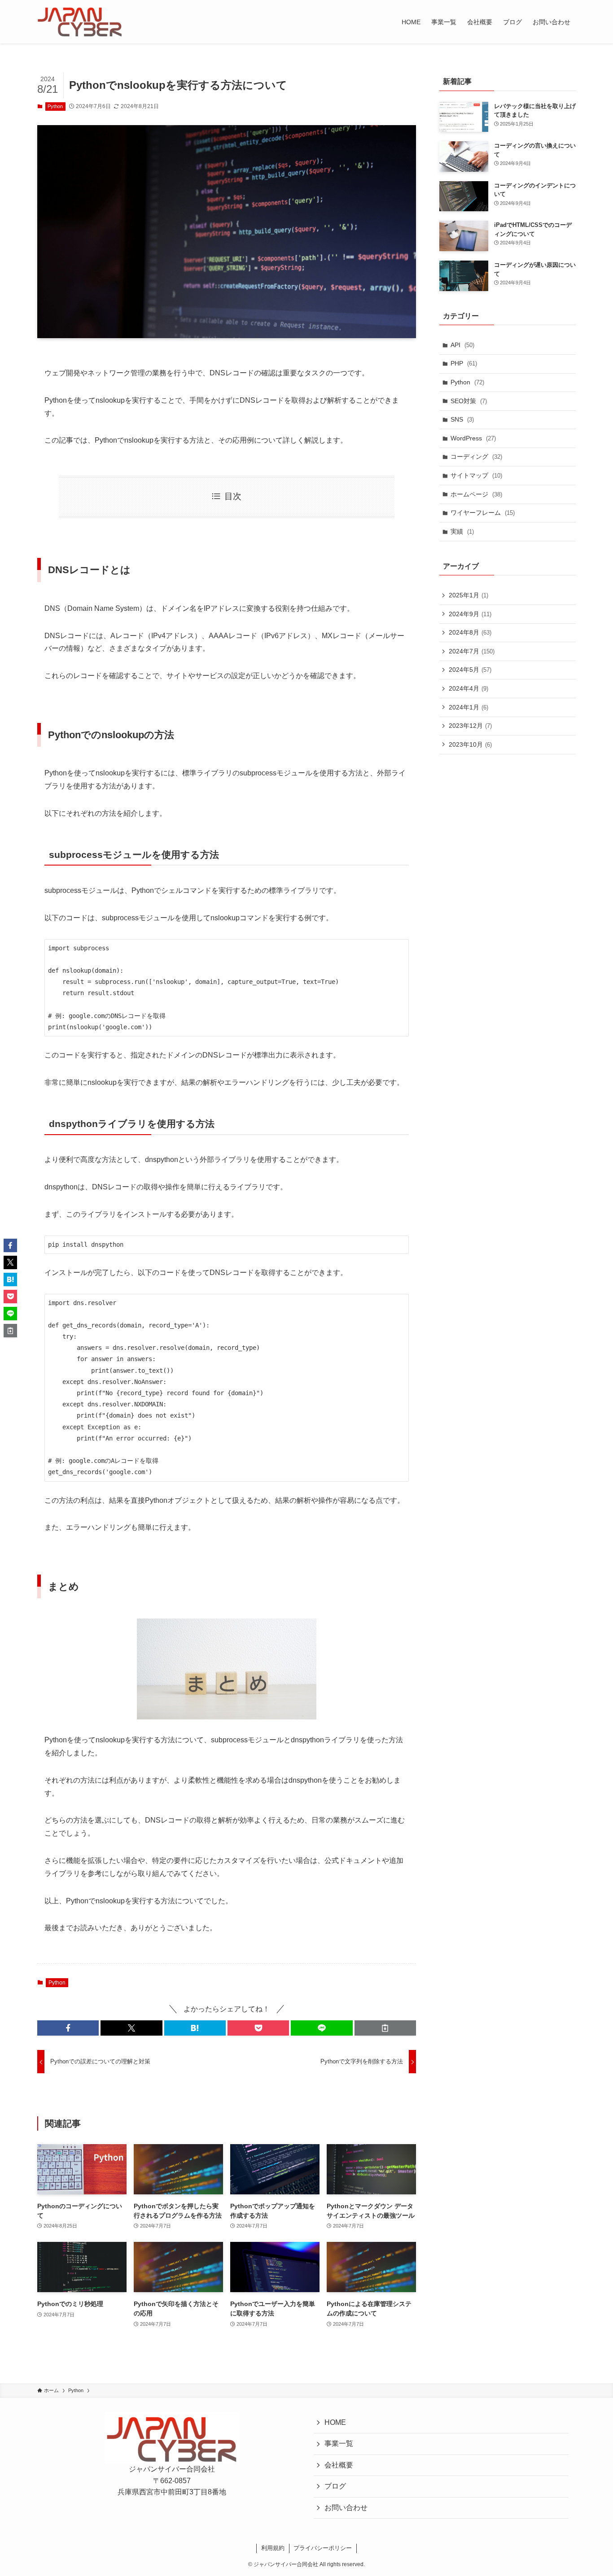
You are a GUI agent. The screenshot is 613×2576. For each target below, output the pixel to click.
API (462, 345)
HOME (335, 2422)
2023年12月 (470, 726)
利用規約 (273, 2548)
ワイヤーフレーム (483, 513)
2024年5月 (470, 670)
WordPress (473, 438)
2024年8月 (470, 632)
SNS (462, 419)
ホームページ (476, 494)
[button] (68, 2028)
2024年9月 (470, 614)
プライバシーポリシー (323, 2548)
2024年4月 (469, 688)
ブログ (335, 2486)
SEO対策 (469, 401)
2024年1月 (469, 707)
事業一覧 (339, 2444)
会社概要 (339, 2465)
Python (55, 106)
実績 (462, 531)
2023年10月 (470, 744)
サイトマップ (476, 475)
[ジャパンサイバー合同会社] (80, 22)
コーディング (476, 457)
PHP (464, 363)
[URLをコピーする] (385, 2028)
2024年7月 (472, 651)
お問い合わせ (346, 2508)
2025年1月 (469, 595)
